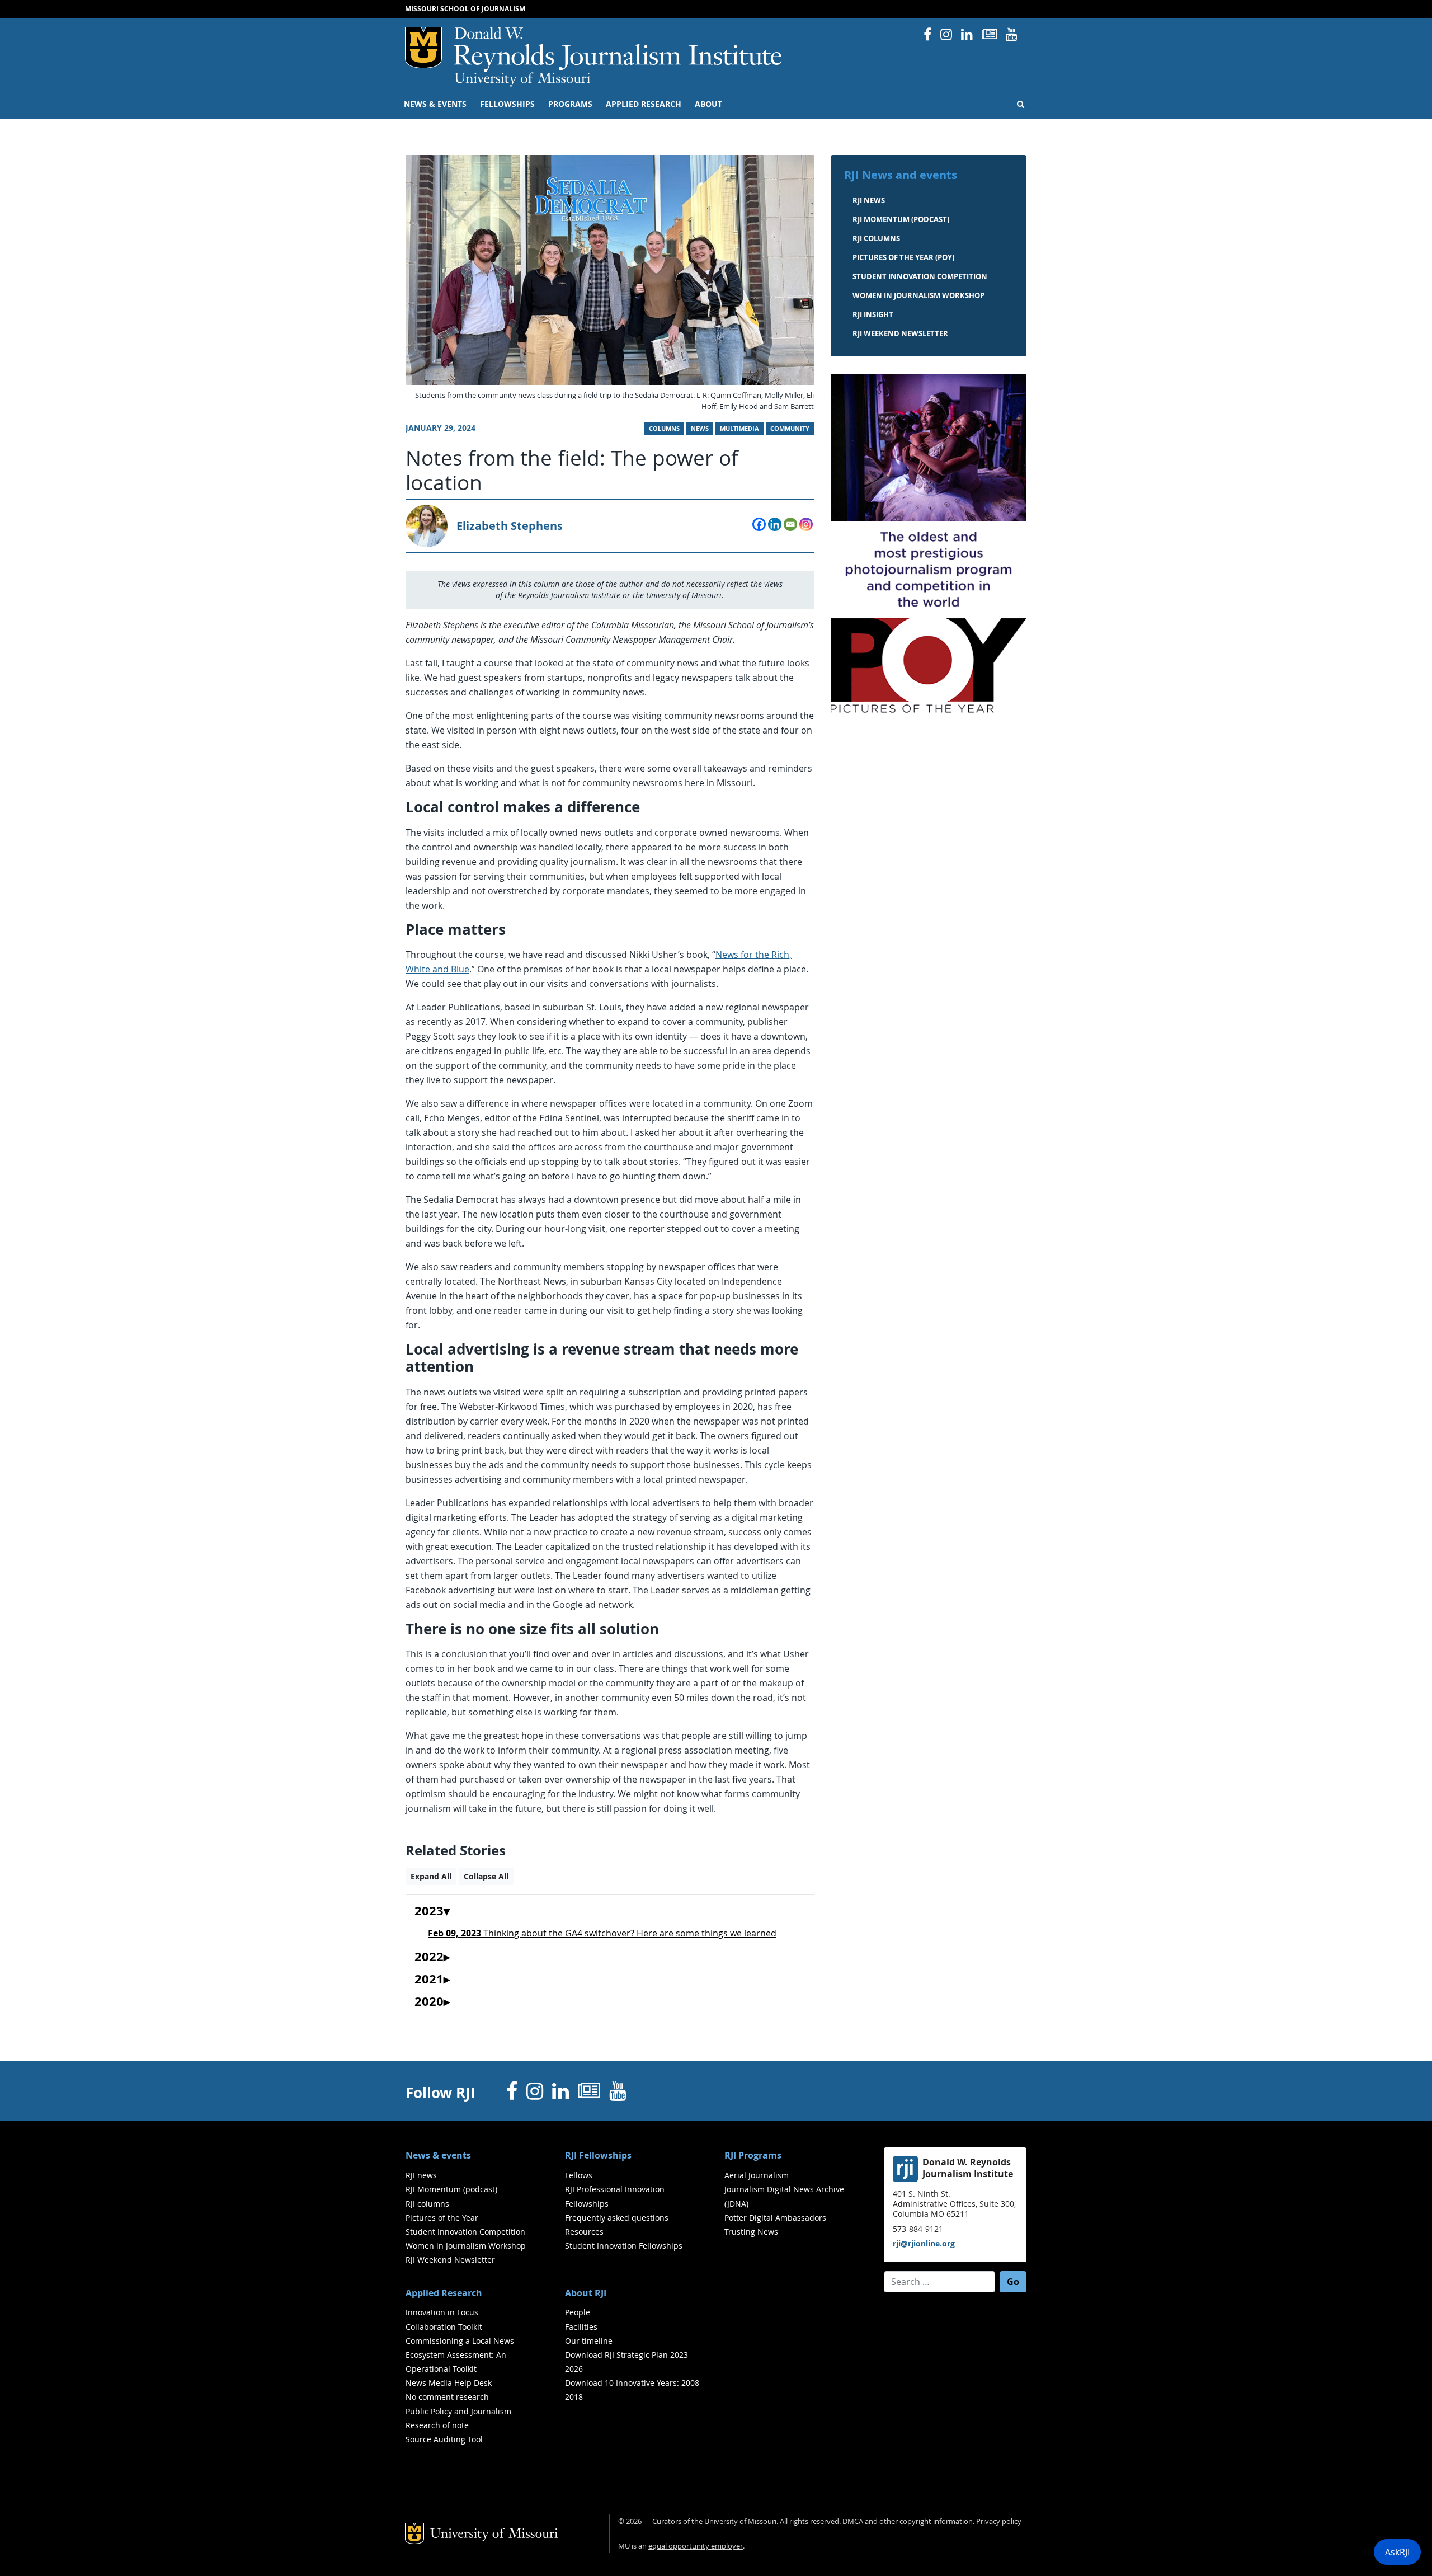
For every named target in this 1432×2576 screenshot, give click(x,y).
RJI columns (876, 238)
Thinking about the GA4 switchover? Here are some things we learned (602, 1933)
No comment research (447, 2397)
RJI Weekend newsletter (900, 333)
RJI (618, 50)
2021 (429, 1980)
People (578, 2312)
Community (790, 429)
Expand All (431, 1876)
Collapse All (486, 1876)
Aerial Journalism (757, 2175)
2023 (429, 1911)
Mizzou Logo (423, 48)
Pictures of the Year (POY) (903, 257)
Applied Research (644, 104)
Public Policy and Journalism (458, 2411)
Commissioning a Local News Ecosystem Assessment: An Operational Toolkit (460, 2355)
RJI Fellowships (598, 2155)
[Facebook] (759, 524)
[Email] (790, 524)
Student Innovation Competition (920, 276)
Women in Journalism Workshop (918, 295)
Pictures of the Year (442, 2218)
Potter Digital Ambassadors (775, 2218)
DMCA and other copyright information (908, 2521)
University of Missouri (522, 79)
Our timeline (589, 2341)
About (708, 104)
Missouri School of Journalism (465, 9)
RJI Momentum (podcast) (901, 219)
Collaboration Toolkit (444, 2327)
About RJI (586, 2293)
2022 (429, 1957)
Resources (584, 2232)
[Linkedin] (775, 524)
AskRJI (1397, 2552)
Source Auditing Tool (444, 2439)
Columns (664, 429)
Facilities (581, 2327)
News (700, 429)
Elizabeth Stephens (510, 526)
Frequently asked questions (617, 2218)
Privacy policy (999, 2521)
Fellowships (507, 104)
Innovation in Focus (442, 2312)
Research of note (437, 2425)
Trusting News (751, 2232)
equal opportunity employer (696, 2546)
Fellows (579, 2175)
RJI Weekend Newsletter (450, 2260)
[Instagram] (806, 524)
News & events (435, 104)
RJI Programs (753, 2155)
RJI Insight (873, 314)
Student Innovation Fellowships (624, 2246)
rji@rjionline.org (924, 2243)
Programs (570, 104)
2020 (429, 2002)
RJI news (869, 200)
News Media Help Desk (449, 2383)
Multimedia (739, 429)
